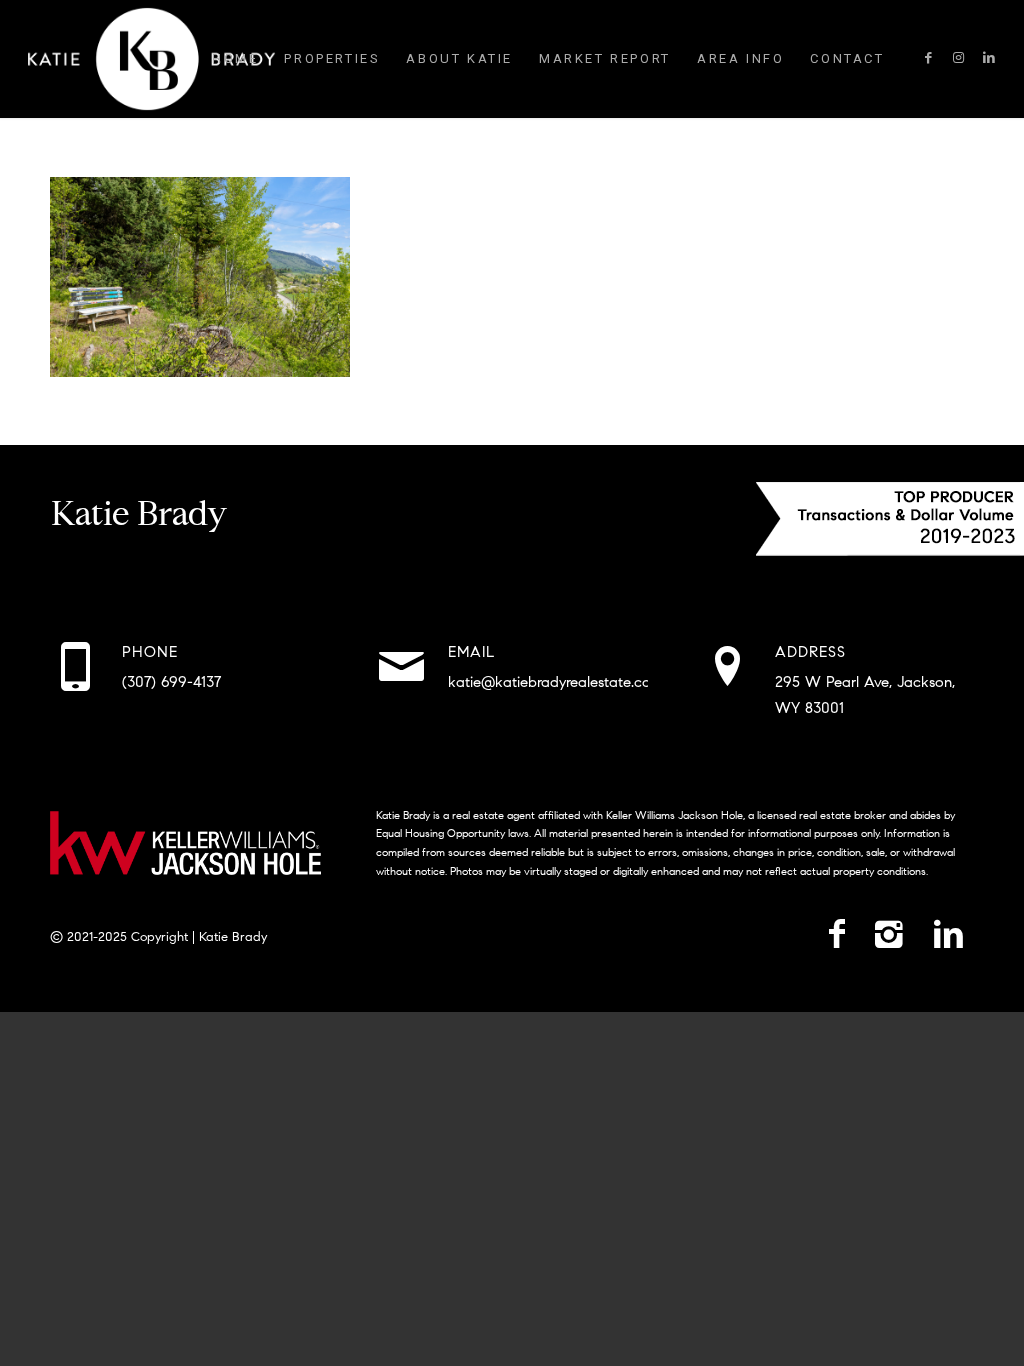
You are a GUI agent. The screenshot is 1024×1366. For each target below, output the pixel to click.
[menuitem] (235, 59)
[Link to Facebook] (929, 58)
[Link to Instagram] (959, 58)
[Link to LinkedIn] (989, 58)
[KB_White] (151, 59)
